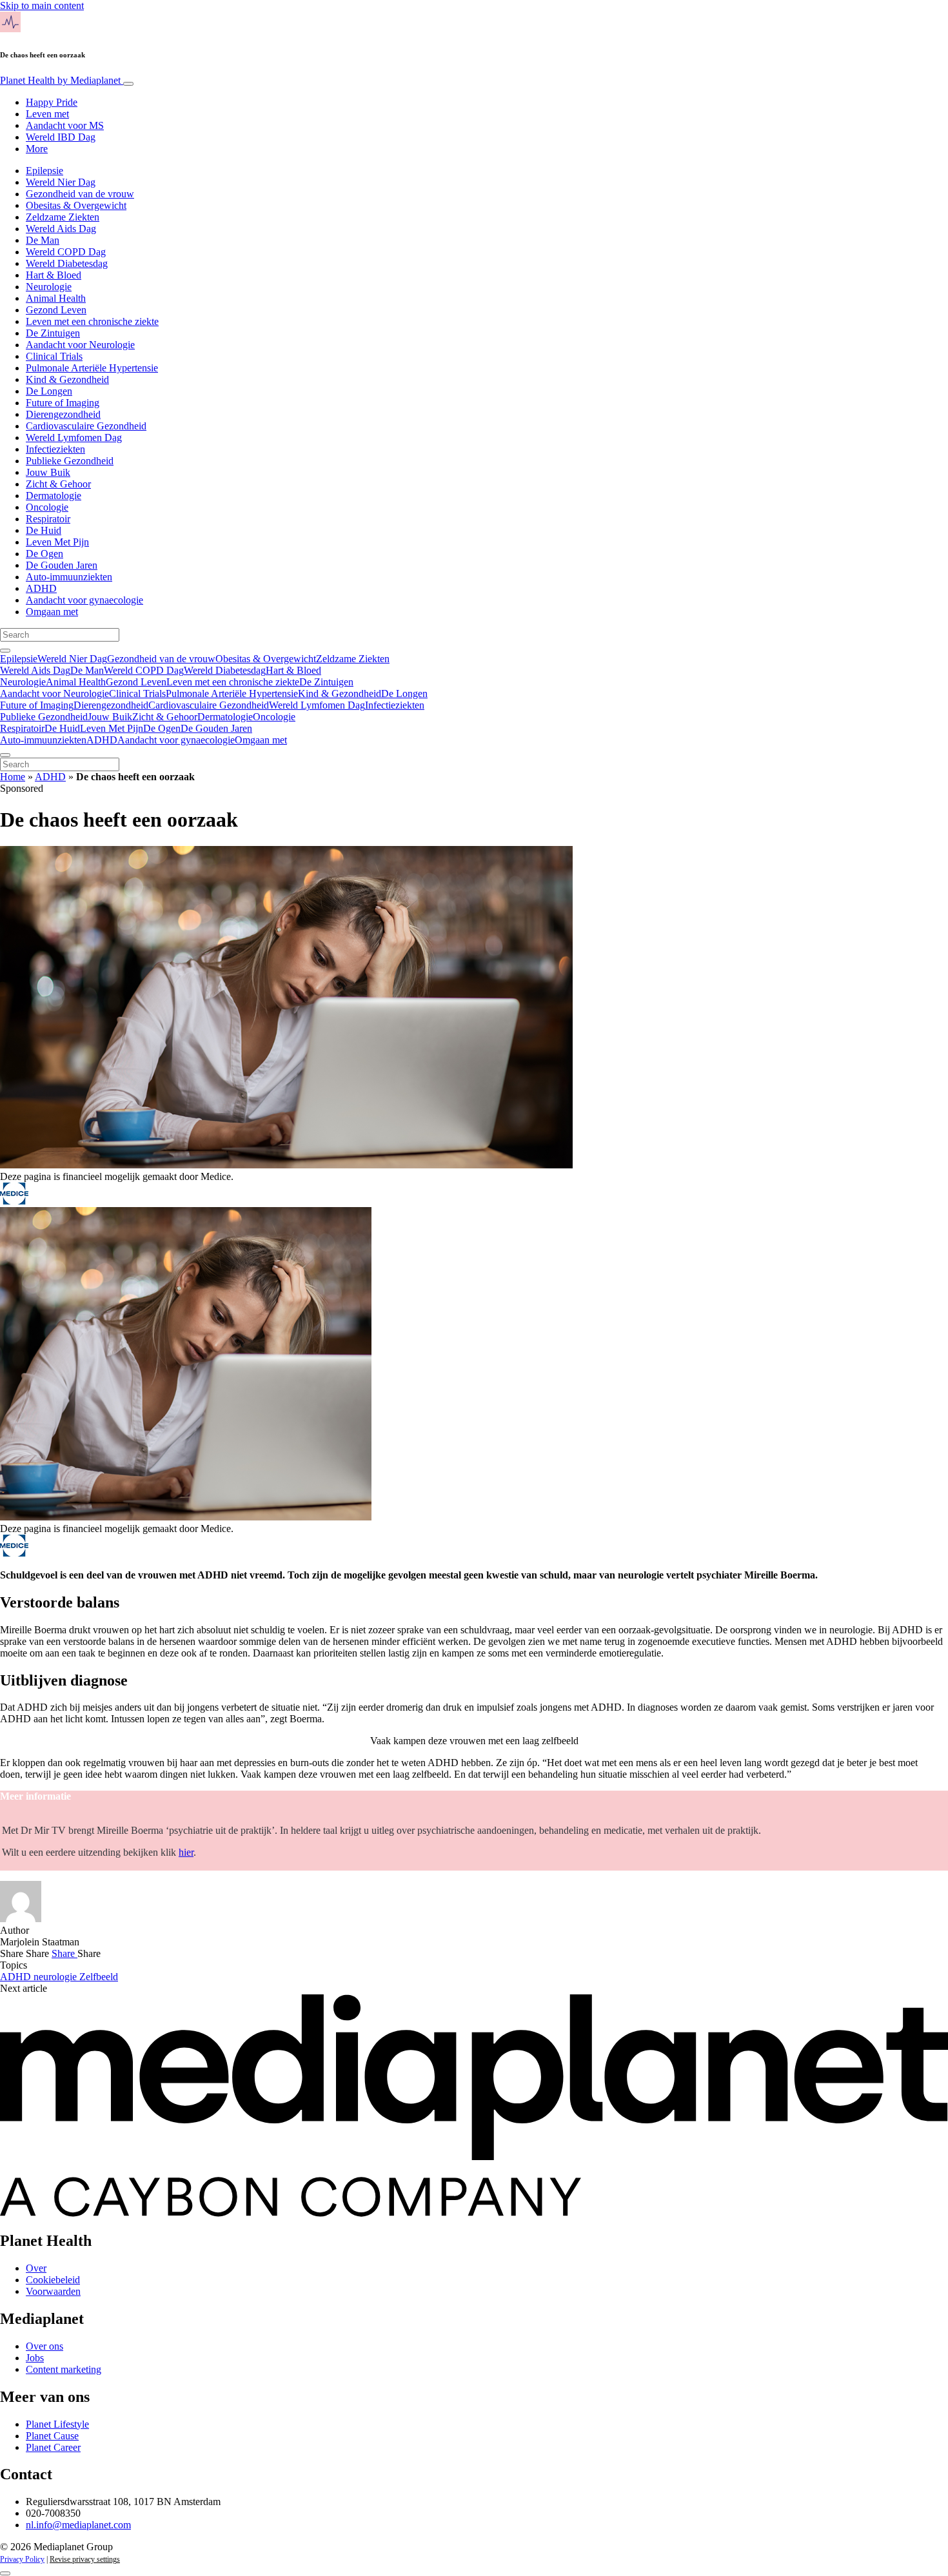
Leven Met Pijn (57, 542)
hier (186, 1852)
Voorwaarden (53, 2291)
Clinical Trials (54, 356)
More (37, 149)
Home (13, 777)
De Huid (44, 530)
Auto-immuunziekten (69, 577)
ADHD (41, 588)
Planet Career (53, 2447)
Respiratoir (48, 519)
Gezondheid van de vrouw (80, 194)
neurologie (56, 1977)
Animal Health (56, 298)
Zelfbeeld (99, 1977)
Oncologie (47, 507)
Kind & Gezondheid (67, 379)
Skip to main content (42, 5)
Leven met (47, 114)
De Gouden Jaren (62, 565)
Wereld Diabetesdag (67, 263)
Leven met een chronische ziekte (92, 321)
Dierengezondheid (63, 414)
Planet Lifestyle (57, 2424)
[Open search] (5, 651)
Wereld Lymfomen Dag (74, 438)
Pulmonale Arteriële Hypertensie (92, 368)
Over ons (44, 2346)
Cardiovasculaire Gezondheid (86, 426)
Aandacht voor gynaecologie (84, 600)
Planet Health (60, 80)
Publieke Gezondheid (70, 461)
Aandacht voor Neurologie (80, 345)
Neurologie (49, 287)
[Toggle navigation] (128, 84)
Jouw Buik (48, 472)
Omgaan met (52, 612)
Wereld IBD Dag (61, 137)
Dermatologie (54, 496)
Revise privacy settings (85, 2559)
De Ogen (44, 554)
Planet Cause (52, 2436)
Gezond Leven (56, 310)
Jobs (35, 2358)
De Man (43, 240)
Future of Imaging (63, 403)
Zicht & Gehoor (58, 484)
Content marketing (64, 2369)
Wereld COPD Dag (66, 252)
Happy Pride (52, 102)
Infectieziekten (55, 449)
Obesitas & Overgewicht (76, 205)
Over (36, 2268)
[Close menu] (5, 755)
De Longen (49, 391)
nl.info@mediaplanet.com (78, 2525)
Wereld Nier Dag (61, 182)
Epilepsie (44, 171)
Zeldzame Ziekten (63, 217)
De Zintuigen (53, 333)
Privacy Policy (22, 2559)
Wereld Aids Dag (61, 229)
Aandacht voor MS (65, 125)
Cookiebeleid (53, 2280)
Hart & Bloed (54, 275)
